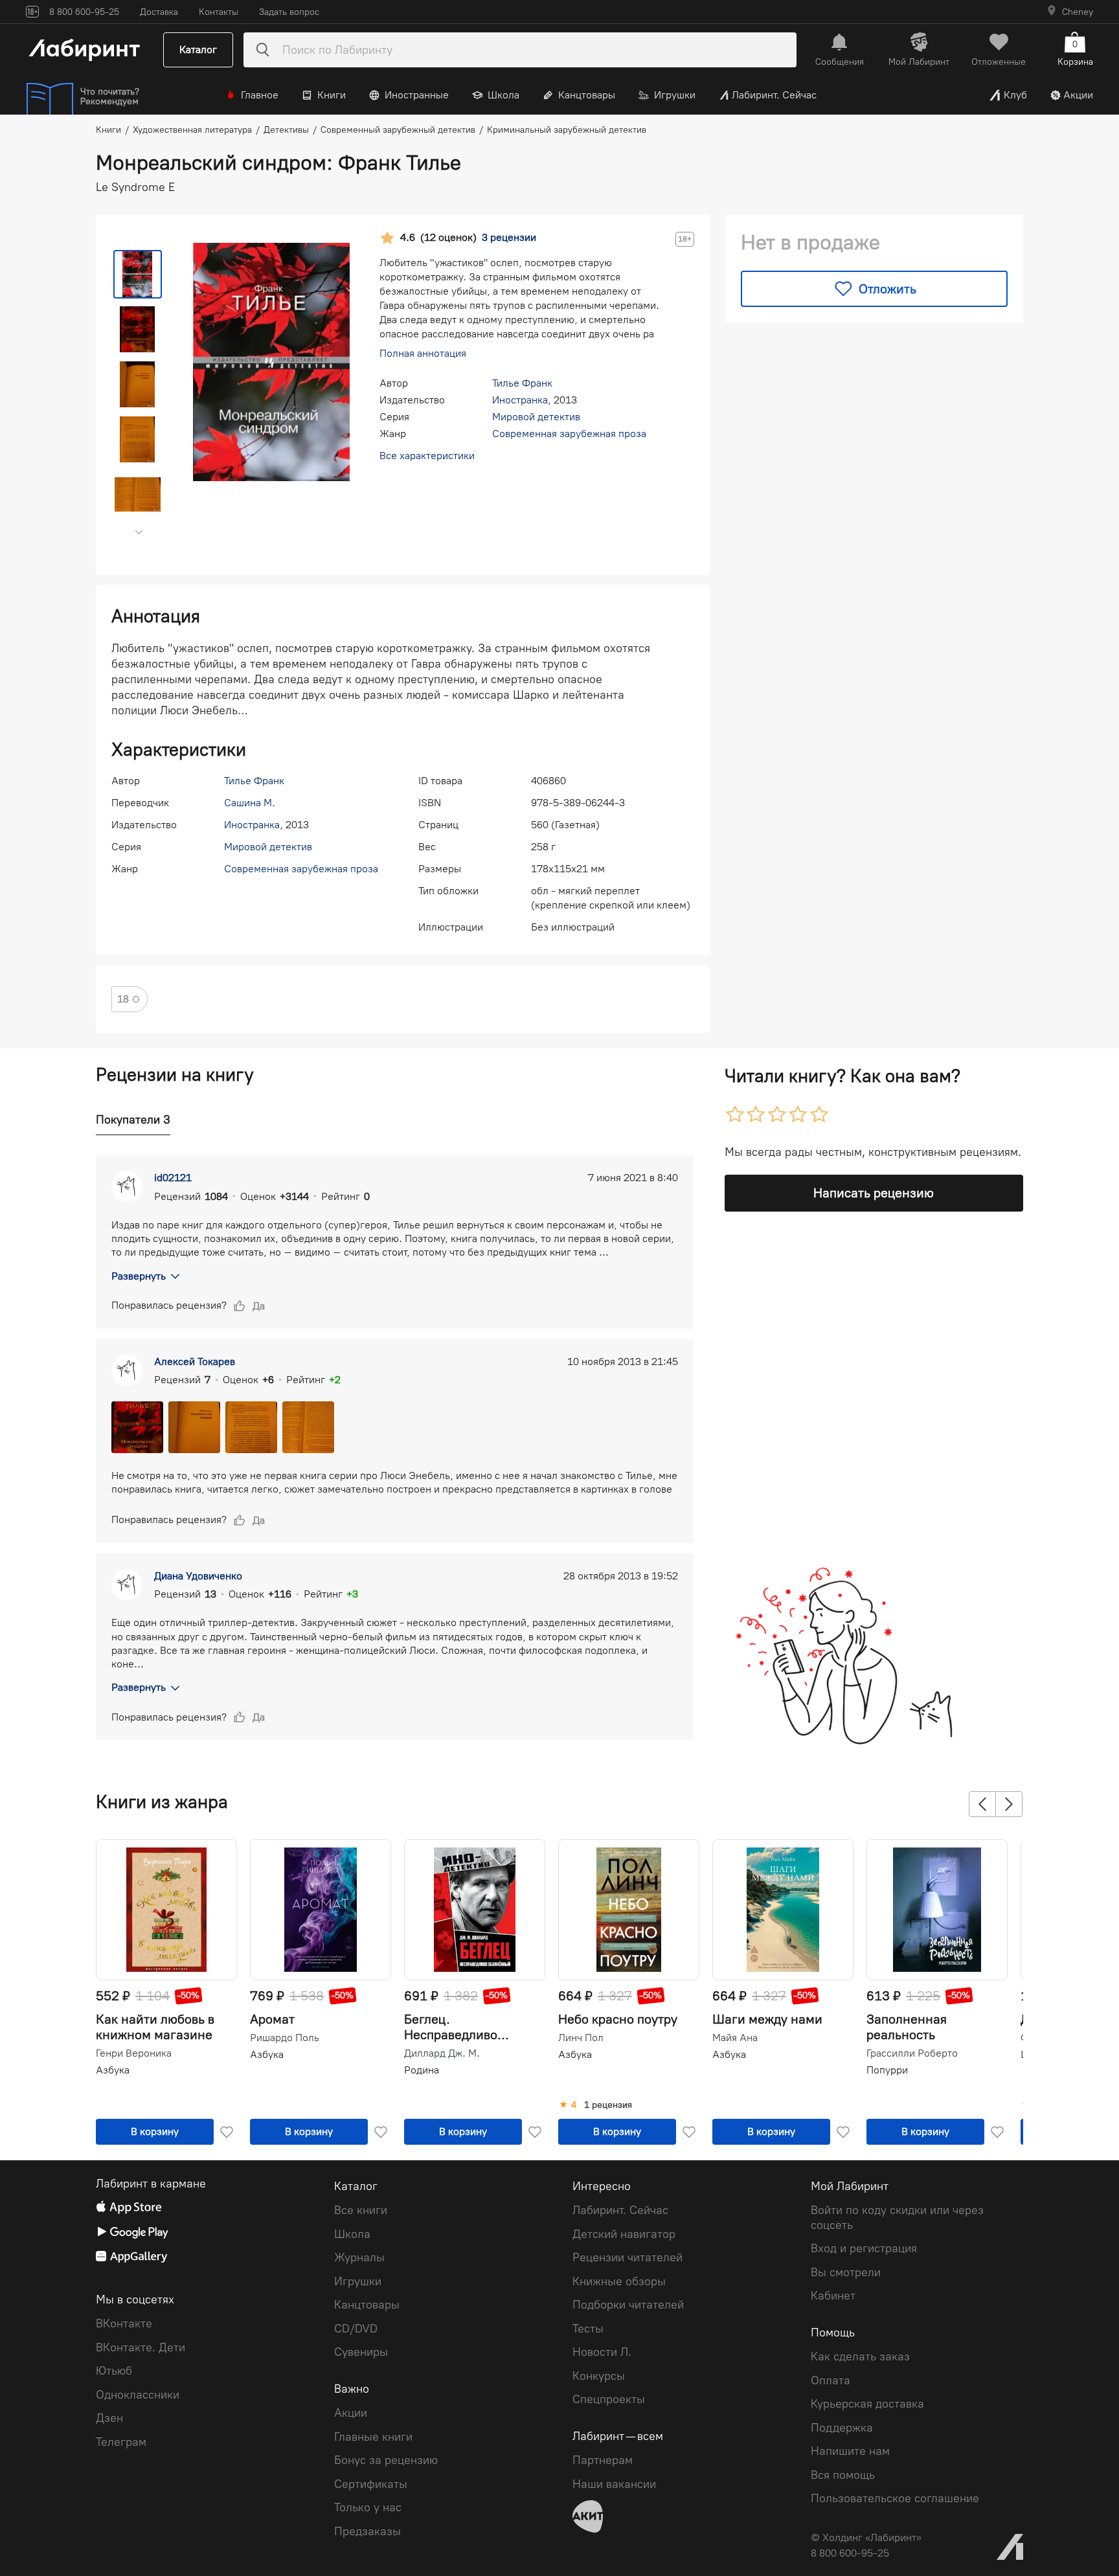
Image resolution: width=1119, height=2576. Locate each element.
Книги (332, 95)
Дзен (109, 2418)
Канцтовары (587, 95)
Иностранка (520, 400)
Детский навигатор (624, 2234)
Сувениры (361, 2352)
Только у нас (368, 2507)
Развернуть (139, 1276)
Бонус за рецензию (386, 2460)
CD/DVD (356, 2329)
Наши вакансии (614, 2484)
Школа (503, 95)
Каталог (198, 50)
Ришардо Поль (285, 2038)
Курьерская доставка (867, 2404)
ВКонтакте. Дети (141, 2347)
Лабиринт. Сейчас (774, 95)
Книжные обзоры (619, 2281)
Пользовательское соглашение (895, 2498)
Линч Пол (581, 2038)
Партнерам (603, 2460)
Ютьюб (114, 2371)
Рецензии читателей (627, 2257)
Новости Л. (602, 2352)
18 (123, 999)
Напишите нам (850, 2451)
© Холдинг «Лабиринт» (866, 2537)
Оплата (831, 2380)
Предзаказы (367, 2531)
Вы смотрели (846, 2272)
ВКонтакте (124, 2323)
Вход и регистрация (864, 2248)
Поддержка (842, 2428)
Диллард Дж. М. (442, 2053)
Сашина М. (250, 803)
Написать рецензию (874, 1193)
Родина (422, 2070)
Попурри (887, 2070)
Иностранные (417, 95)
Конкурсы (599, 2376)
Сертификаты (371, 2484)
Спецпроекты (609, 2399)
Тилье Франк (522, 383)
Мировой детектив (536, 417)
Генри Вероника (134, 2053)
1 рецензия (608, 2105)
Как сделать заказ (860, 2356)
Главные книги (373, 2437)
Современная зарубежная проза (569, 434)
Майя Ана (735, 2038)
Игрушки (675, 95)
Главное (260, 95)
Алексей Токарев (195, 1361)
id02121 (173, 1178)
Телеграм (121, 2442)
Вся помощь (843, 2475)
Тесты (588, 2329)
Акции (1078, 95)
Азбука (113, 2070)
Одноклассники (138, 2395)
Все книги (361, 2210)
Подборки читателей (628, 2305)
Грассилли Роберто (912, 2053)
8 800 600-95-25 (850, 2553)
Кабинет (833, 2296)
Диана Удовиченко (198, 1576)
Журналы (359, 2257)
